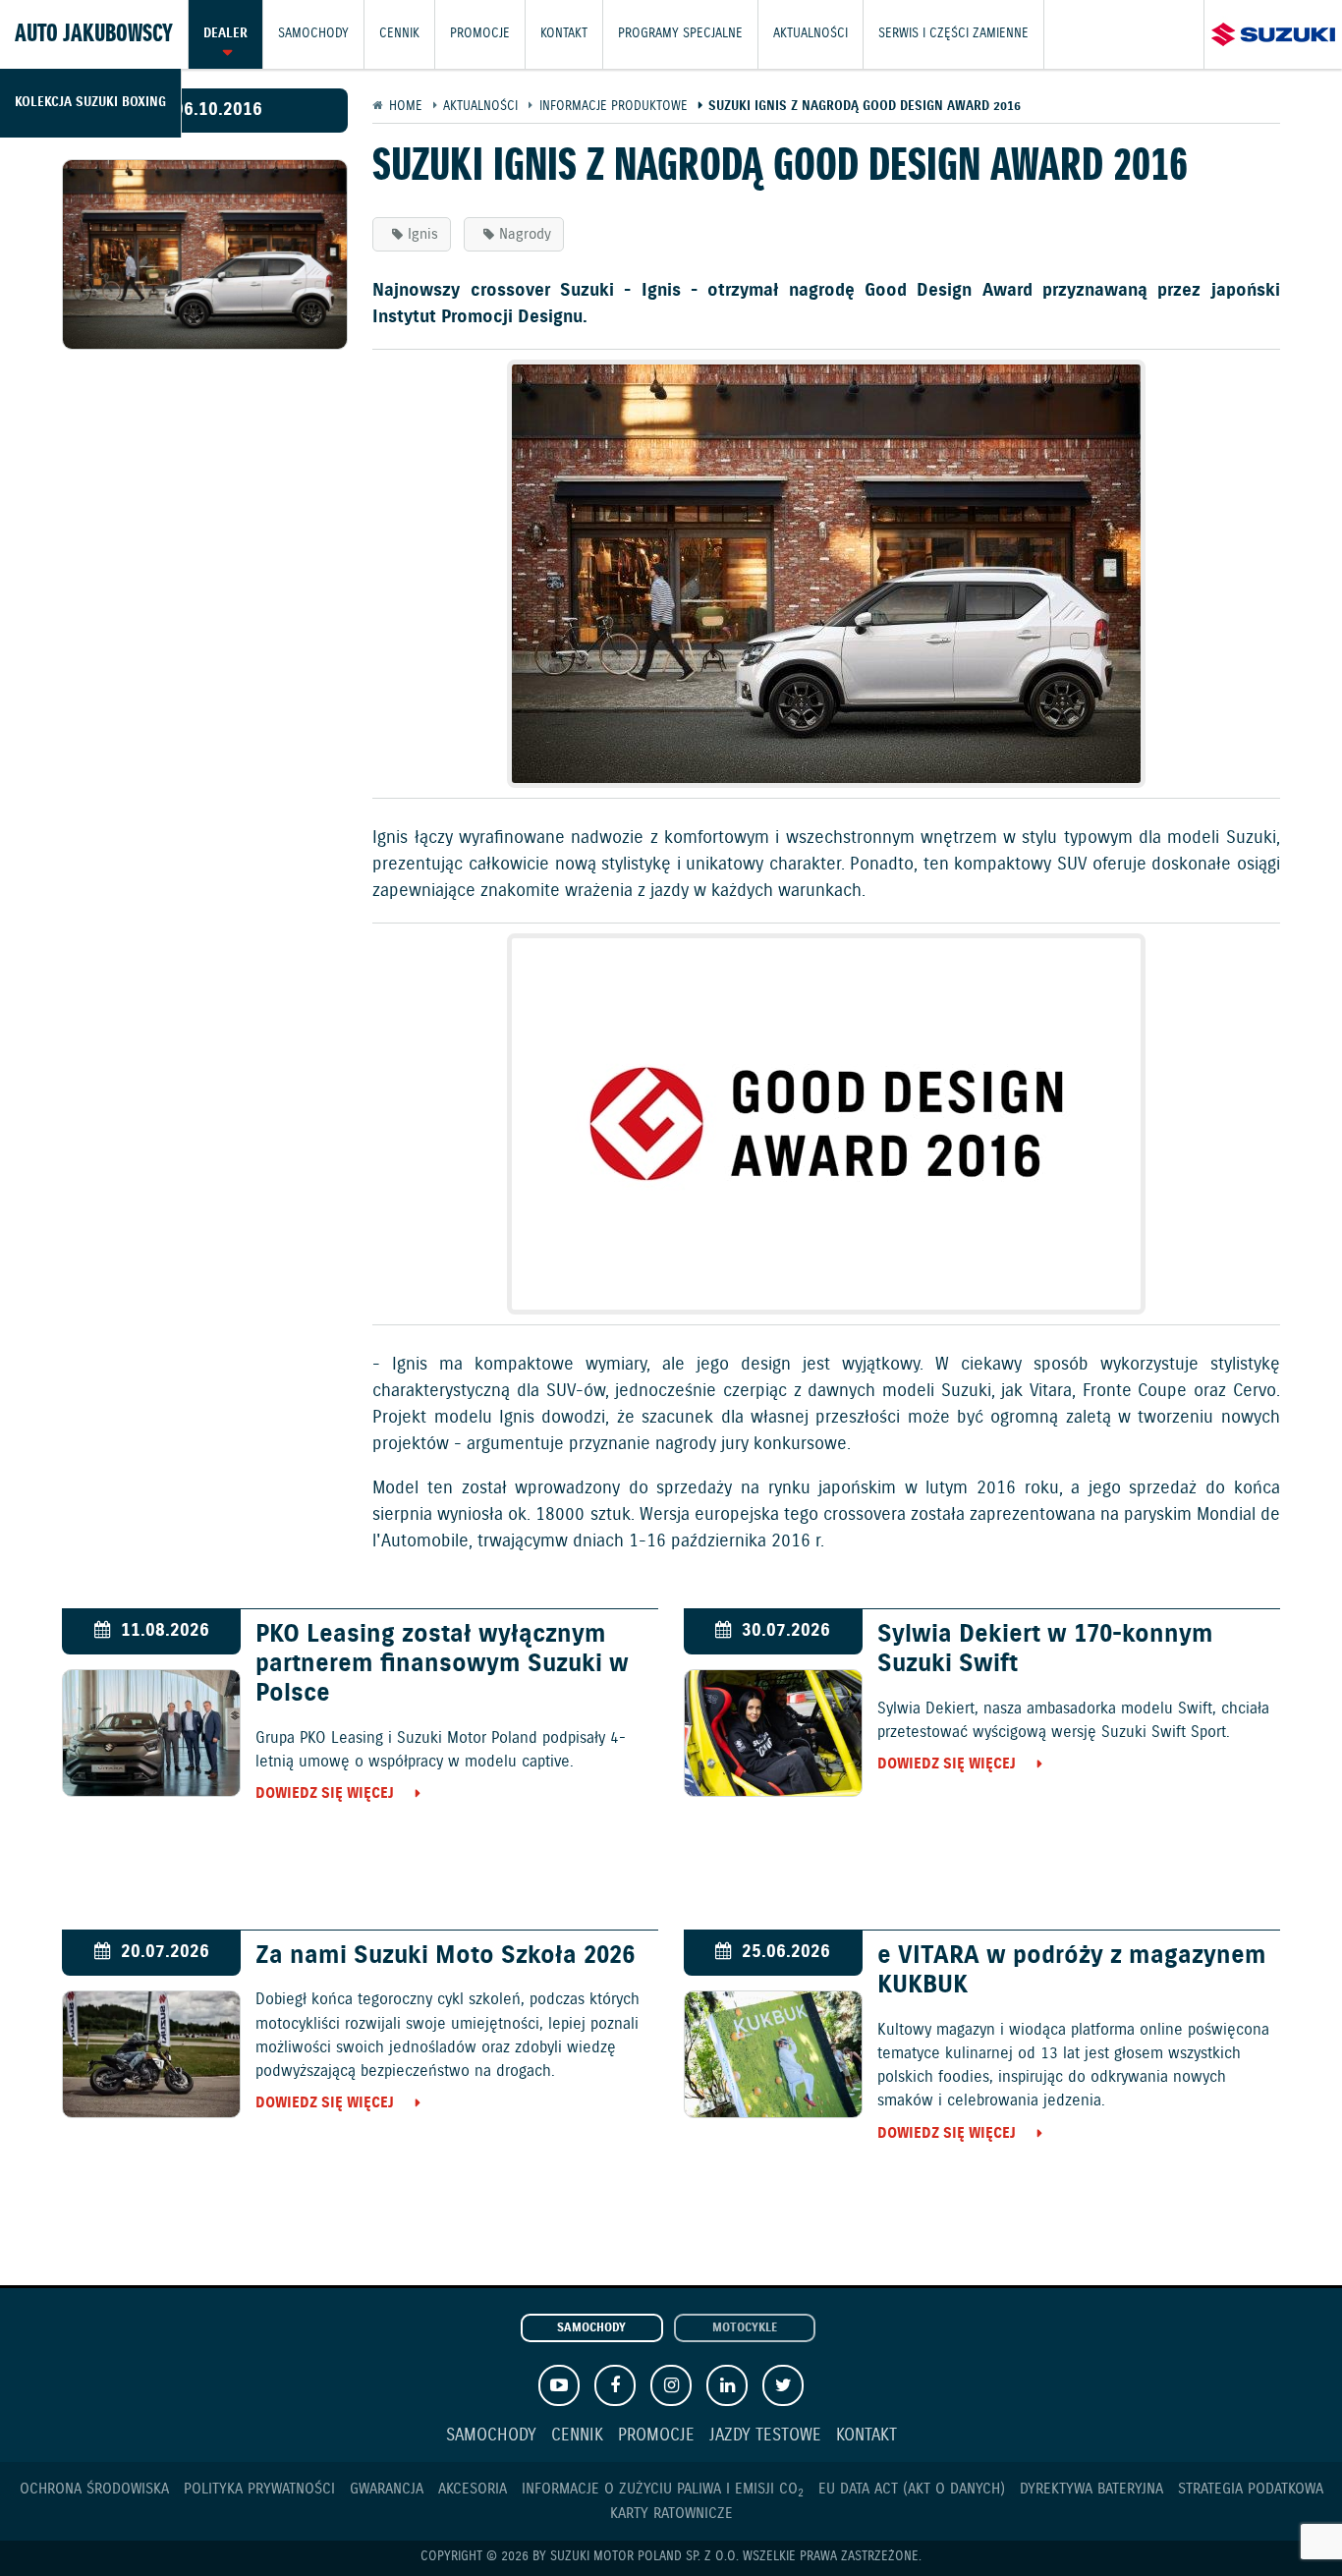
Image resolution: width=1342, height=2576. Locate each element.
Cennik (399, 34)
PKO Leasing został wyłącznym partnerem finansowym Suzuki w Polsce (442, 1664)
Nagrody (525, 234)
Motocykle (745, 2328)
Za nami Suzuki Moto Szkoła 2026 (445, 1956)
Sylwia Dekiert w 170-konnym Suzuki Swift (1045, 1650)
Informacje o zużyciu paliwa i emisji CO (663, 2489)
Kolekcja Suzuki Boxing (90, 103)
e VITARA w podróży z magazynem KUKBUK (1072, 1971)
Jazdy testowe (765, 2436)
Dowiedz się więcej (325, 1793)
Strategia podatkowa (1251, 2489)
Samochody (313, 34)
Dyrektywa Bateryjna (1091, 2489)
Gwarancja (387, 2489)
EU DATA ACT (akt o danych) (912, 2489)
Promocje (480, 34)
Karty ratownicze (671, 2514)
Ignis (423, 234)
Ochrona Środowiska (94, 2489)
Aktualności (811, 34)
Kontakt (564, 34)
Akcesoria (473, 2489)
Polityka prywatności (259, 2489)
